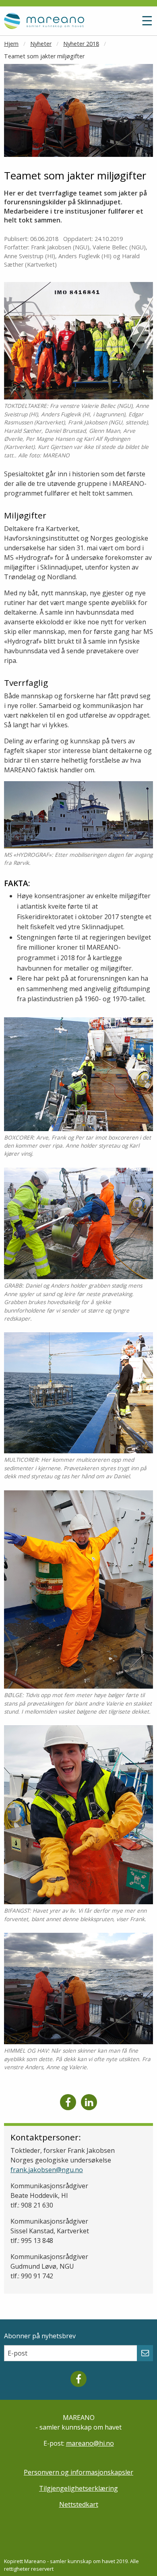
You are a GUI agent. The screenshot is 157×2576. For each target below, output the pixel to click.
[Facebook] (68, 2102)
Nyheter (41, 44)
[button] (128, 24)
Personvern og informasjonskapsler (78, 2472)
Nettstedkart (79, 2504)
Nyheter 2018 (81, 44)
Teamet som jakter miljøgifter (44, 56)
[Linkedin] (89, 2102)
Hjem (11, 44)
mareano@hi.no (90, 2443)
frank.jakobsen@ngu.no (47, 2170)
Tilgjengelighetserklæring (78, 2488)
